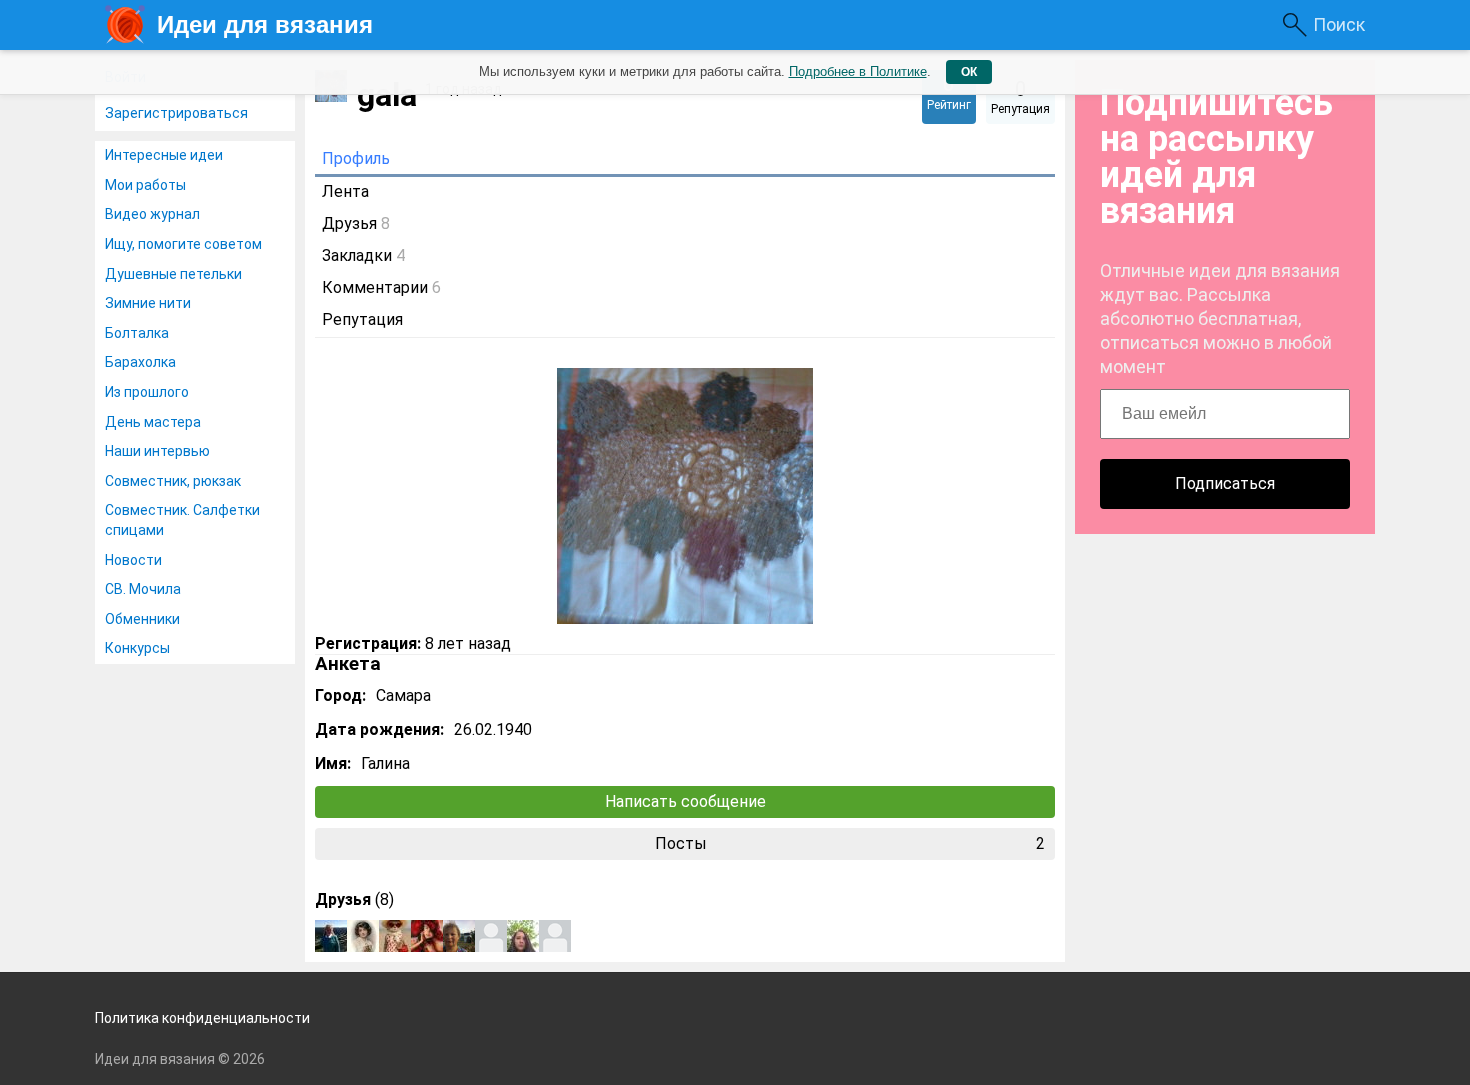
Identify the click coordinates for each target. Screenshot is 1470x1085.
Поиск (1339, 24)
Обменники (142, 619)
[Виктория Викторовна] (363, 936)
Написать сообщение (685, 801)
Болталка (137, 333)
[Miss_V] (427, 936)
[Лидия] (491, 936)
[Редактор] (395, 936)
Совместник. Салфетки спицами (182, 520)
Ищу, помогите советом (183, 244)
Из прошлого (147, 392)
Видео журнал (152, 214)
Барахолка (140, 362)
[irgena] (459, 936)
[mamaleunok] (331, 936)
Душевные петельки (173, 274)
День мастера (153, 422)
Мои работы (145, 185)
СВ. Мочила (143, 589)
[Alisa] (555, 936)
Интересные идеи (164, 155)
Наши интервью (157, 451)
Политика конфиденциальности (202, 1018)
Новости (133, 560)
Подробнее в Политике (858, 71)
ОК (969, 72)
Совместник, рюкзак (173, 481)
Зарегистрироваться (176, 113)
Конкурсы (137, 648)
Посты (850, 843)
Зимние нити (148, 303)
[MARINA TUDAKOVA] (523, 936)
